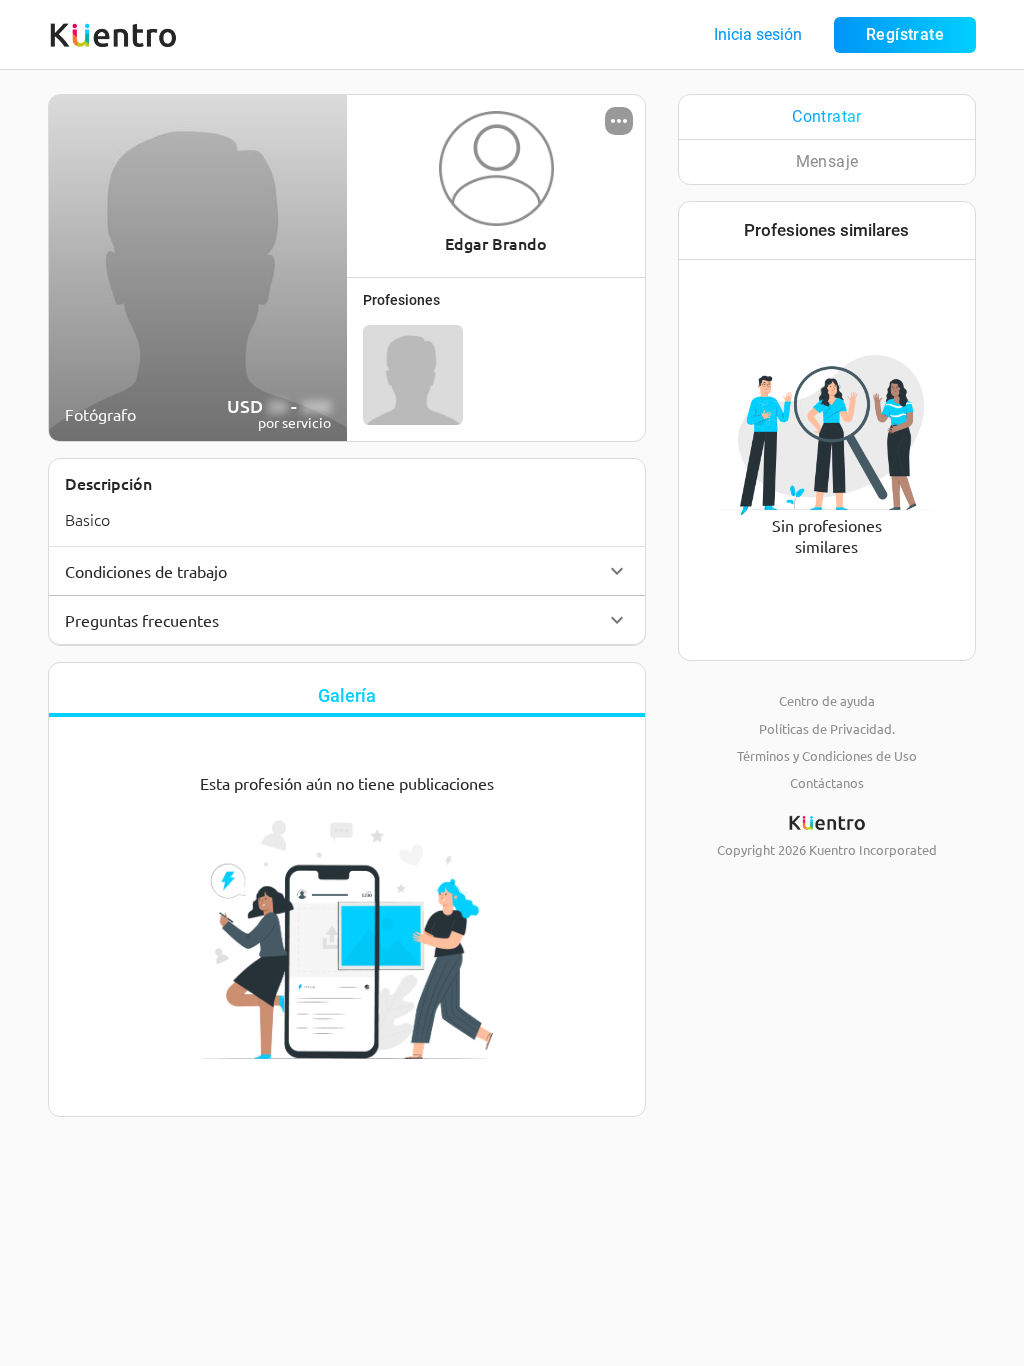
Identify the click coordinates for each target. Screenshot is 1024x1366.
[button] (347, 571)
